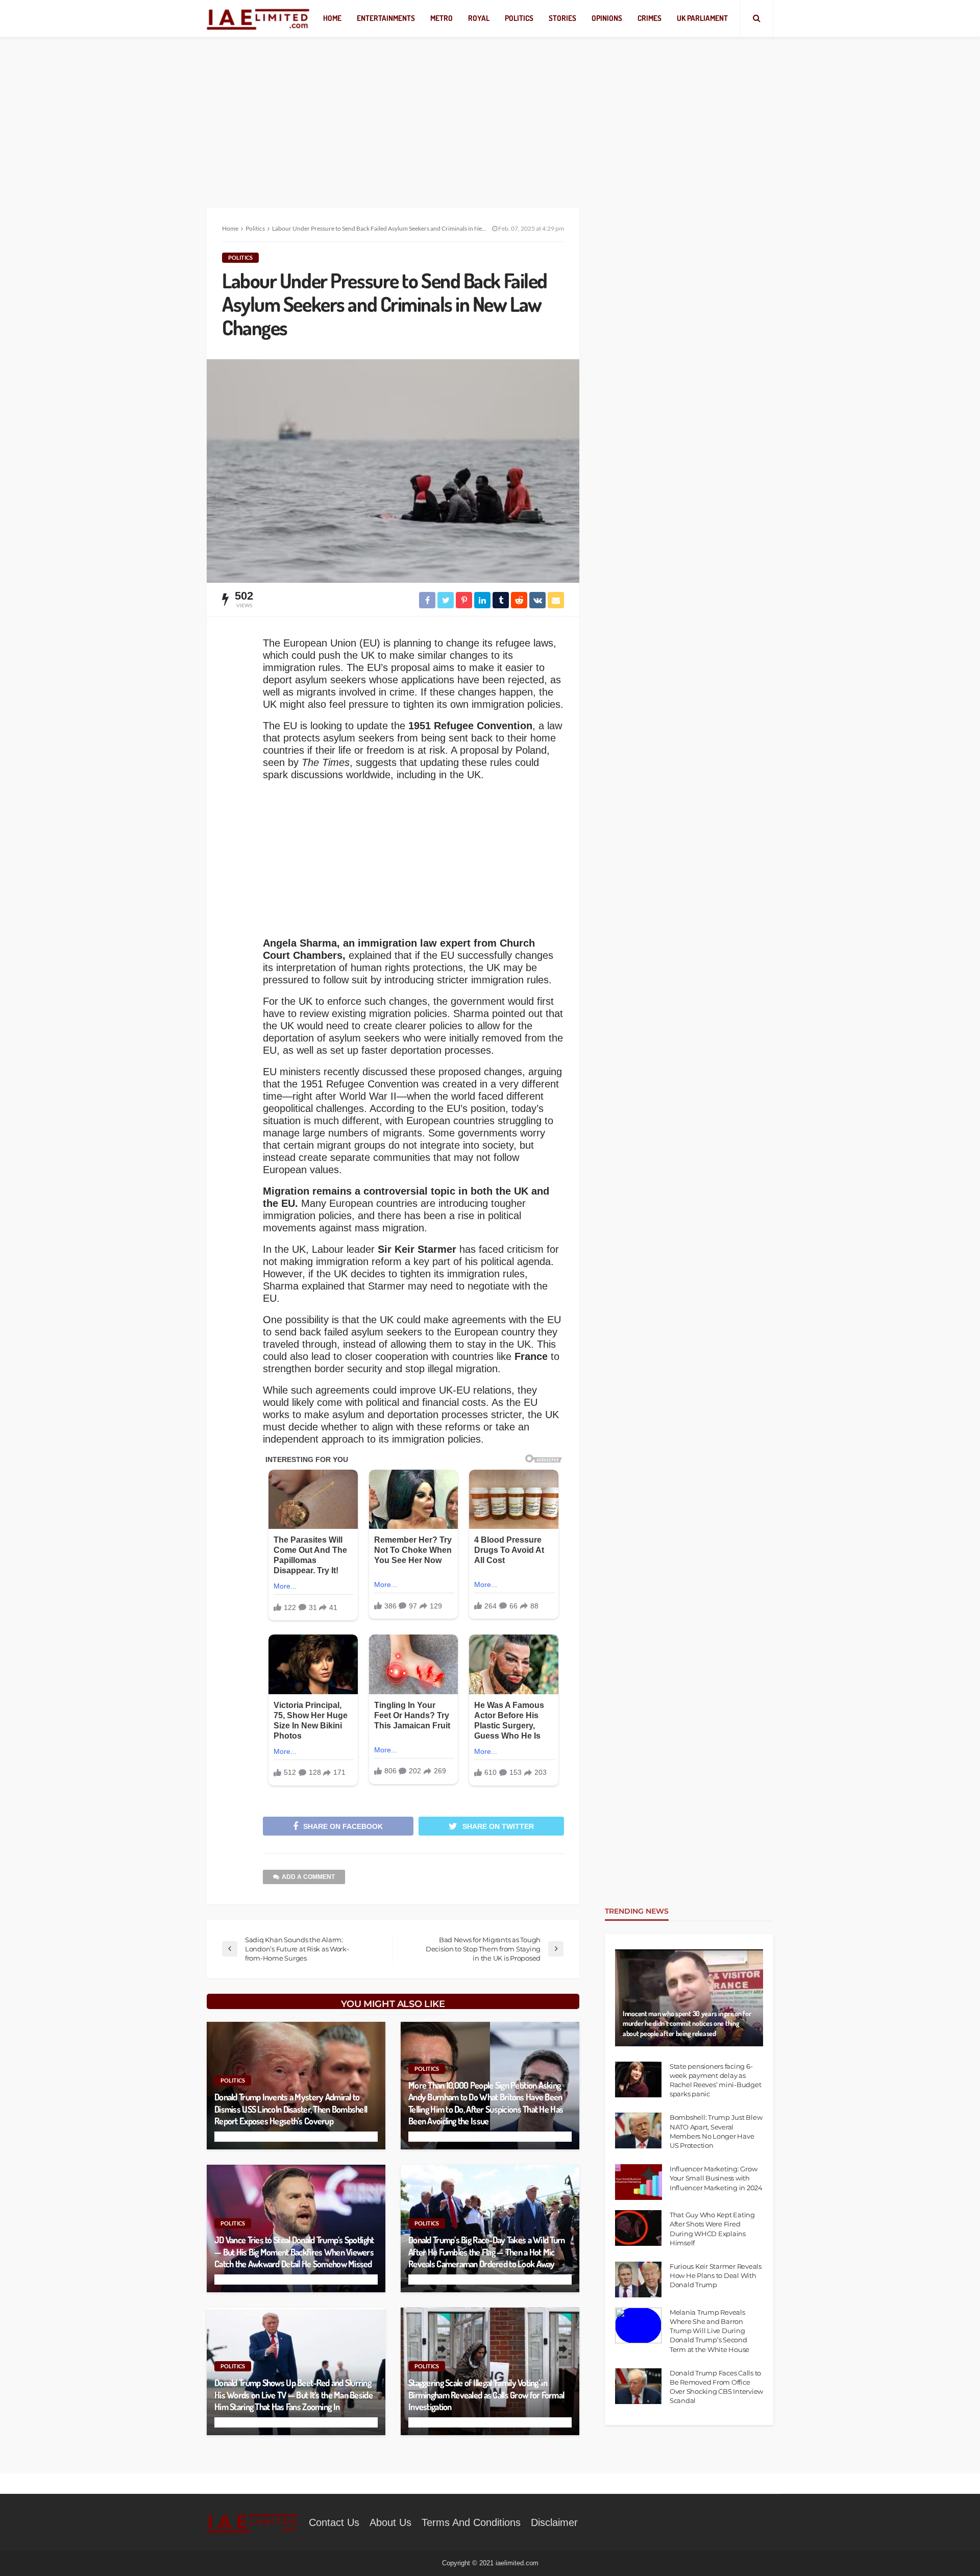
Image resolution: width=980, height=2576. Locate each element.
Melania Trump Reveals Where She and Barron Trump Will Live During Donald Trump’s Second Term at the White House (709, 2331)
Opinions (607, 18)
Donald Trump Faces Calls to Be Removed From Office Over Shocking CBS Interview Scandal (716, 2387)
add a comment (308, 1877)
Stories (562, 18)
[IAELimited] (259, 19)
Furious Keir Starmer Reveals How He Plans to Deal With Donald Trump (716, 2275)
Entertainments (386, 18)
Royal (479, 18)
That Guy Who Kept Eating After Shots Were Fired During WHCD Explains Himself (712, 2229)
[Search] (756, 18)
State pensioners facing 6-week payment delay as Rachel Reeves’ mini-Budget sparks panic (715, 2080)
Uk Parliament (702, 18)
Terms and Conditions (471, 2522)
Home (332, 18)
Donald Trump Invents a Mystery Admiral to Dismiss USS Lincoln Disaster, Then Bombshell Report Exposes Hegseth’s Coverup (291, 2109)
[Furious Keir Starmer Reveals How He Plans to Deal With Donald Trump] (638, 2280)
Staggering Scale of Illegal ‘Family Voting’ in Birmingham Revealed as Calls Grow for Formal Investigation (486, 2395)
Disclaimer (554, 2522)
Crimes (650, 18)
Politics (519, 18)
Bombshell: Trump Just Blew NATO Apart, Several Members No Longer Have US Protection (716, 2131)
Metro (442, 18)
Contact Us (334, 2522)
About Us (390, 2522)
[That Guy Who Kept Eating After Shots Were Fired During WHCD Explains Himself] (638, 2228)
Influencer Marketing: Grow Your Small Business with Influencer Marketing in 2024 (716, 2178)
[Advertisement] (490, 112)
